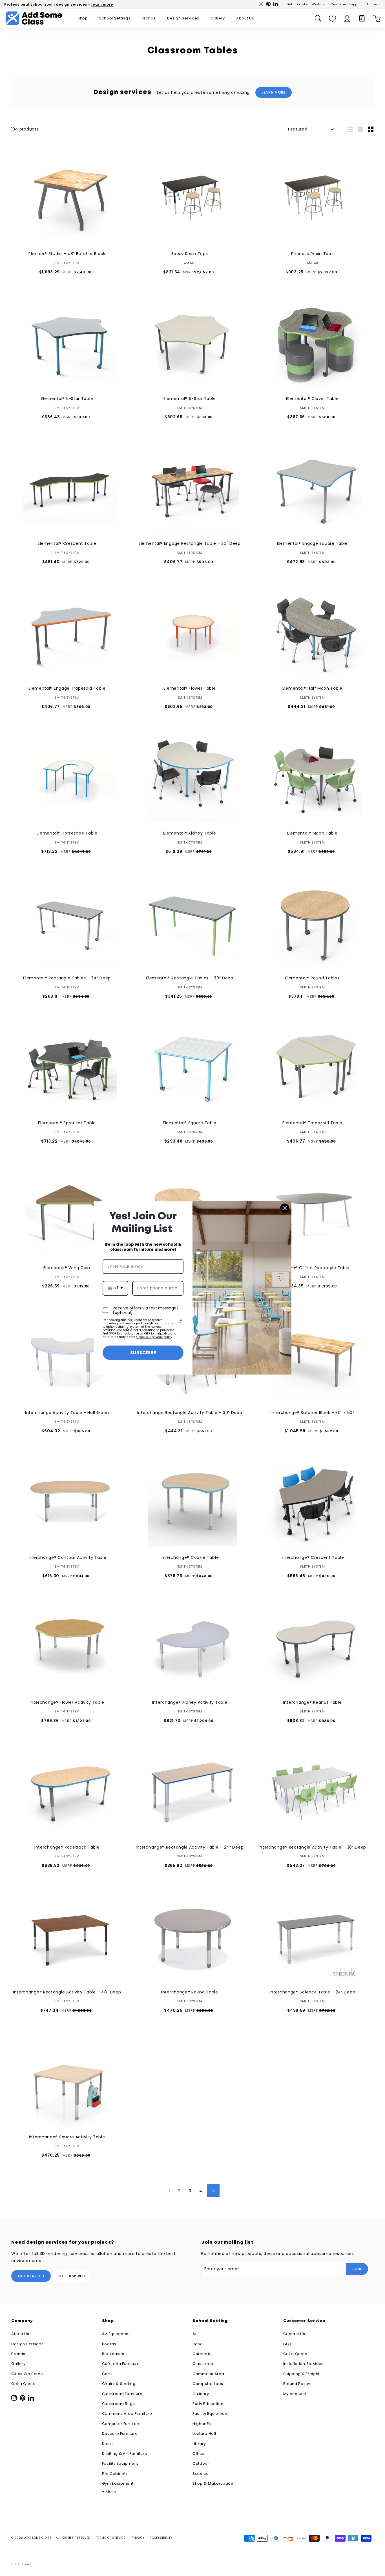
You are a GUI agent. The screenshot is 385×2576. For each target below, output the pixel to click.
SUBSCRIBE (143, 1353)
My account (295, 2394)
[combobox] (115, 1288)
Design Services (183, 18)
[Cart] (377, 18)
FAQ (287, 2344)
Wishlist (319, 4)
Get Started (31, 2276)
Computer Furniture (122, 2424)
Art (195, 2334)
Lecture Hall (204, 2434)
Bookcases (113, 2354)
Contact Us (294, 2334)
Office (199, 2454)
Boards (109, 2344)
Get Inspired (72, 2276)
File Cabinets (115, 2474)
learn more (102, 4)
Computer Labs (208, 2384)
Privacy (137, 2538)
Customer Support (346, 4)
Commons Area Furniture (127, 2414)
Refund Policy (297, 2384)
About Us (245, 18)
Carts (108, 2374)
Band (198, 2344)
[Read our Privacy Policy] (180, 1321)
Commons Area (208, 2374)
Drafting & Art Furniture (125, 2454)
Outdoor (201, 2463)
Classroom (203, 2364)
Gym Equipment (118, 2483)
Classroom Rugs (119, 2404)
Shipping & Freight (302, 2374)
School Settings (115, 18)
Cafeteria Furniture (121, 2364)
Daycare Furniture (120, 2434)
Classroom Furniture (122, 2394)
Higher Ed (202, 2424)
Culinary (201, 2394)
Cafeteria (202, 2354)
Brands (149, 18)
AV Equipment (116, 2334)
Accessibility (161, 2538)
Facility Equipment (120, 2463)
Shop (83, 18)
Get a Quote (297, 4)
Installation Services (304, 2364)
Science (201, 2474)
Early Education (208, 2404)
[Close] (285, 1208)
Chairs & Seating (119, 2384)
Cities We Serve (27, 2374)
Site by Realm (21, 2564)
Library (199, 2444)
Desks (108, 2444)
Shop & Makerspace (213, 2483)
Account (374, 4)
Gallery (218, 18)
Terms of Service (111, 2538)
